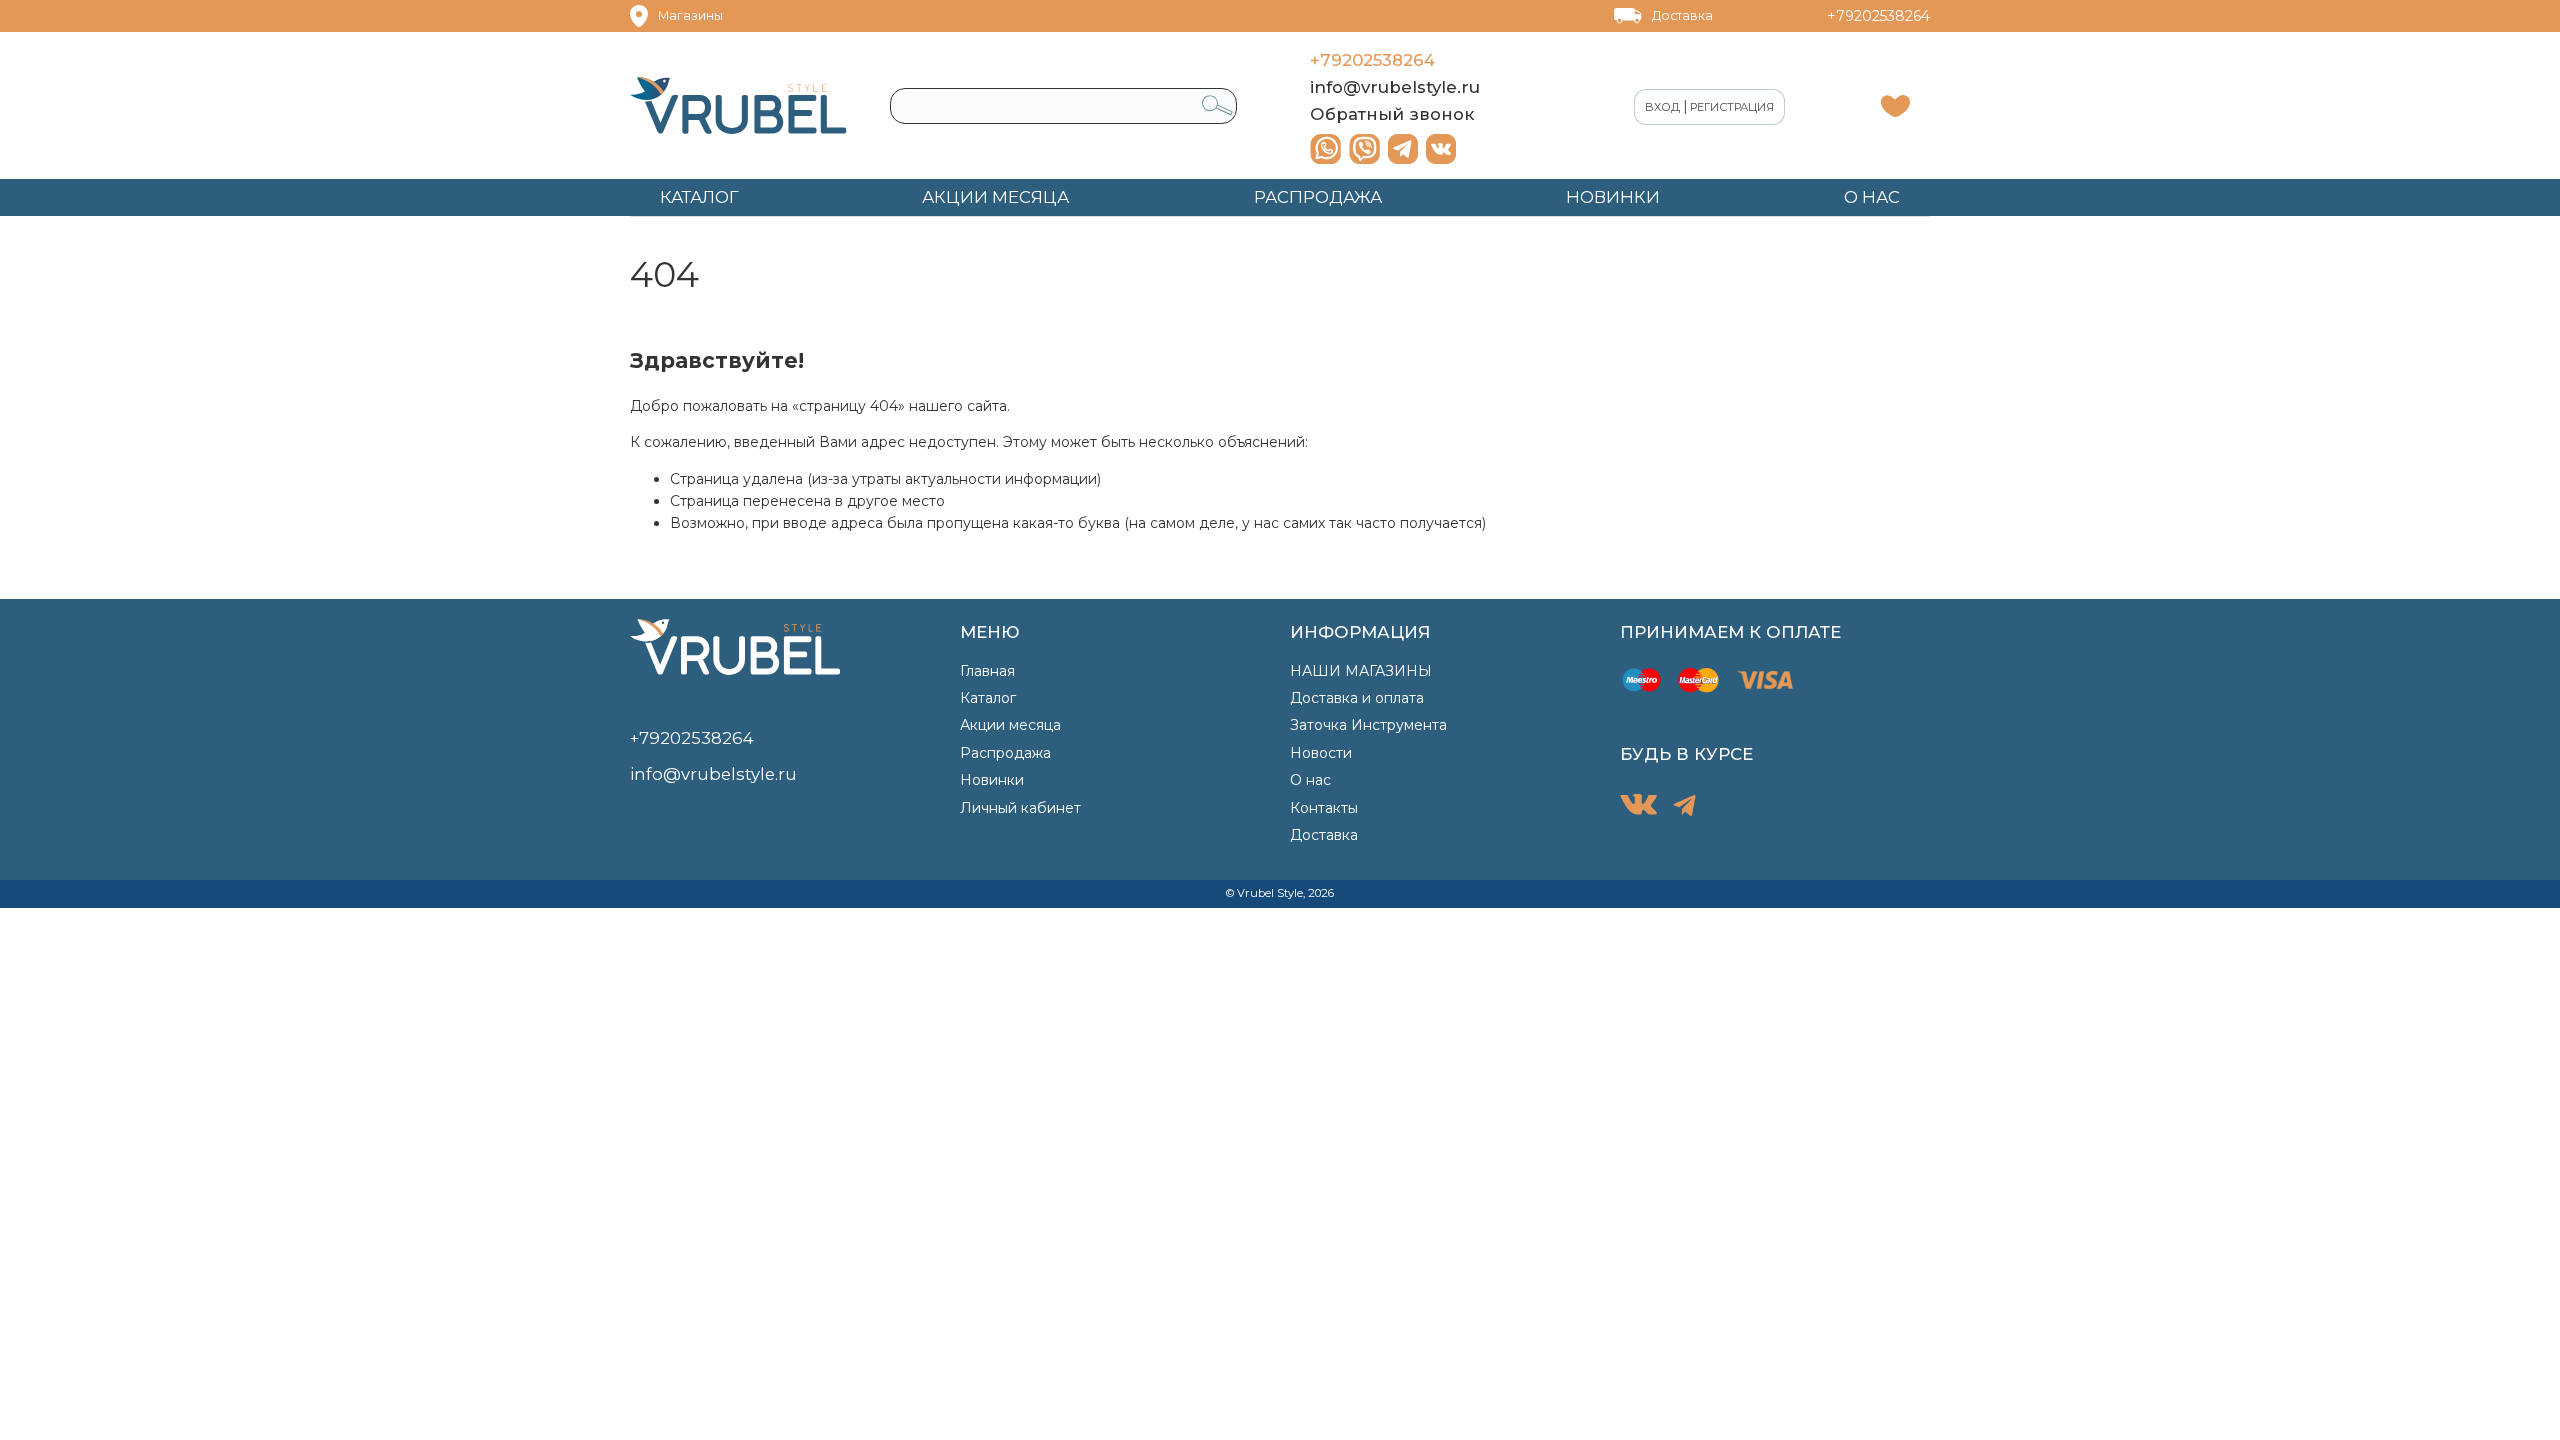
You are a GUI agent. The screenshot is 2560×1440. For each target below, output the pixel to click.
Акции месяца (1010, 725)
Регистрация (1732, 107)
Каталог (988, 698)
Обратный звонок (1392, 114)
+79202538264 (1878, 16)
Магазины (690, 15)
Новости (1321, 753)
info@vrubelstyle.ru (1395, 87)
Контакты (1324, 808)
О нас (1310, 780)
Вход (1662, 107)
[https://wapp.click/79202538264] (1325, 149)
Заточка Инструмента (1368, 725)
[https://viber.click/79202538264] (1364, 149)
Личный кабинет (1020, 808)
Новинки (992, 780)
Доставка (1682, 15)
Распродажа (1005, 753)
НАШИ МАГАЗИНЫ (1361, 671)
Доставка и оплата (1357, 698)
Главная (987, 671)
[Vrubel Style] (738, 105)
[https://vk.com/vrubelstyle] (1441, 149)
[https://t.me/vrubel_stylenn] (1403, 149)
